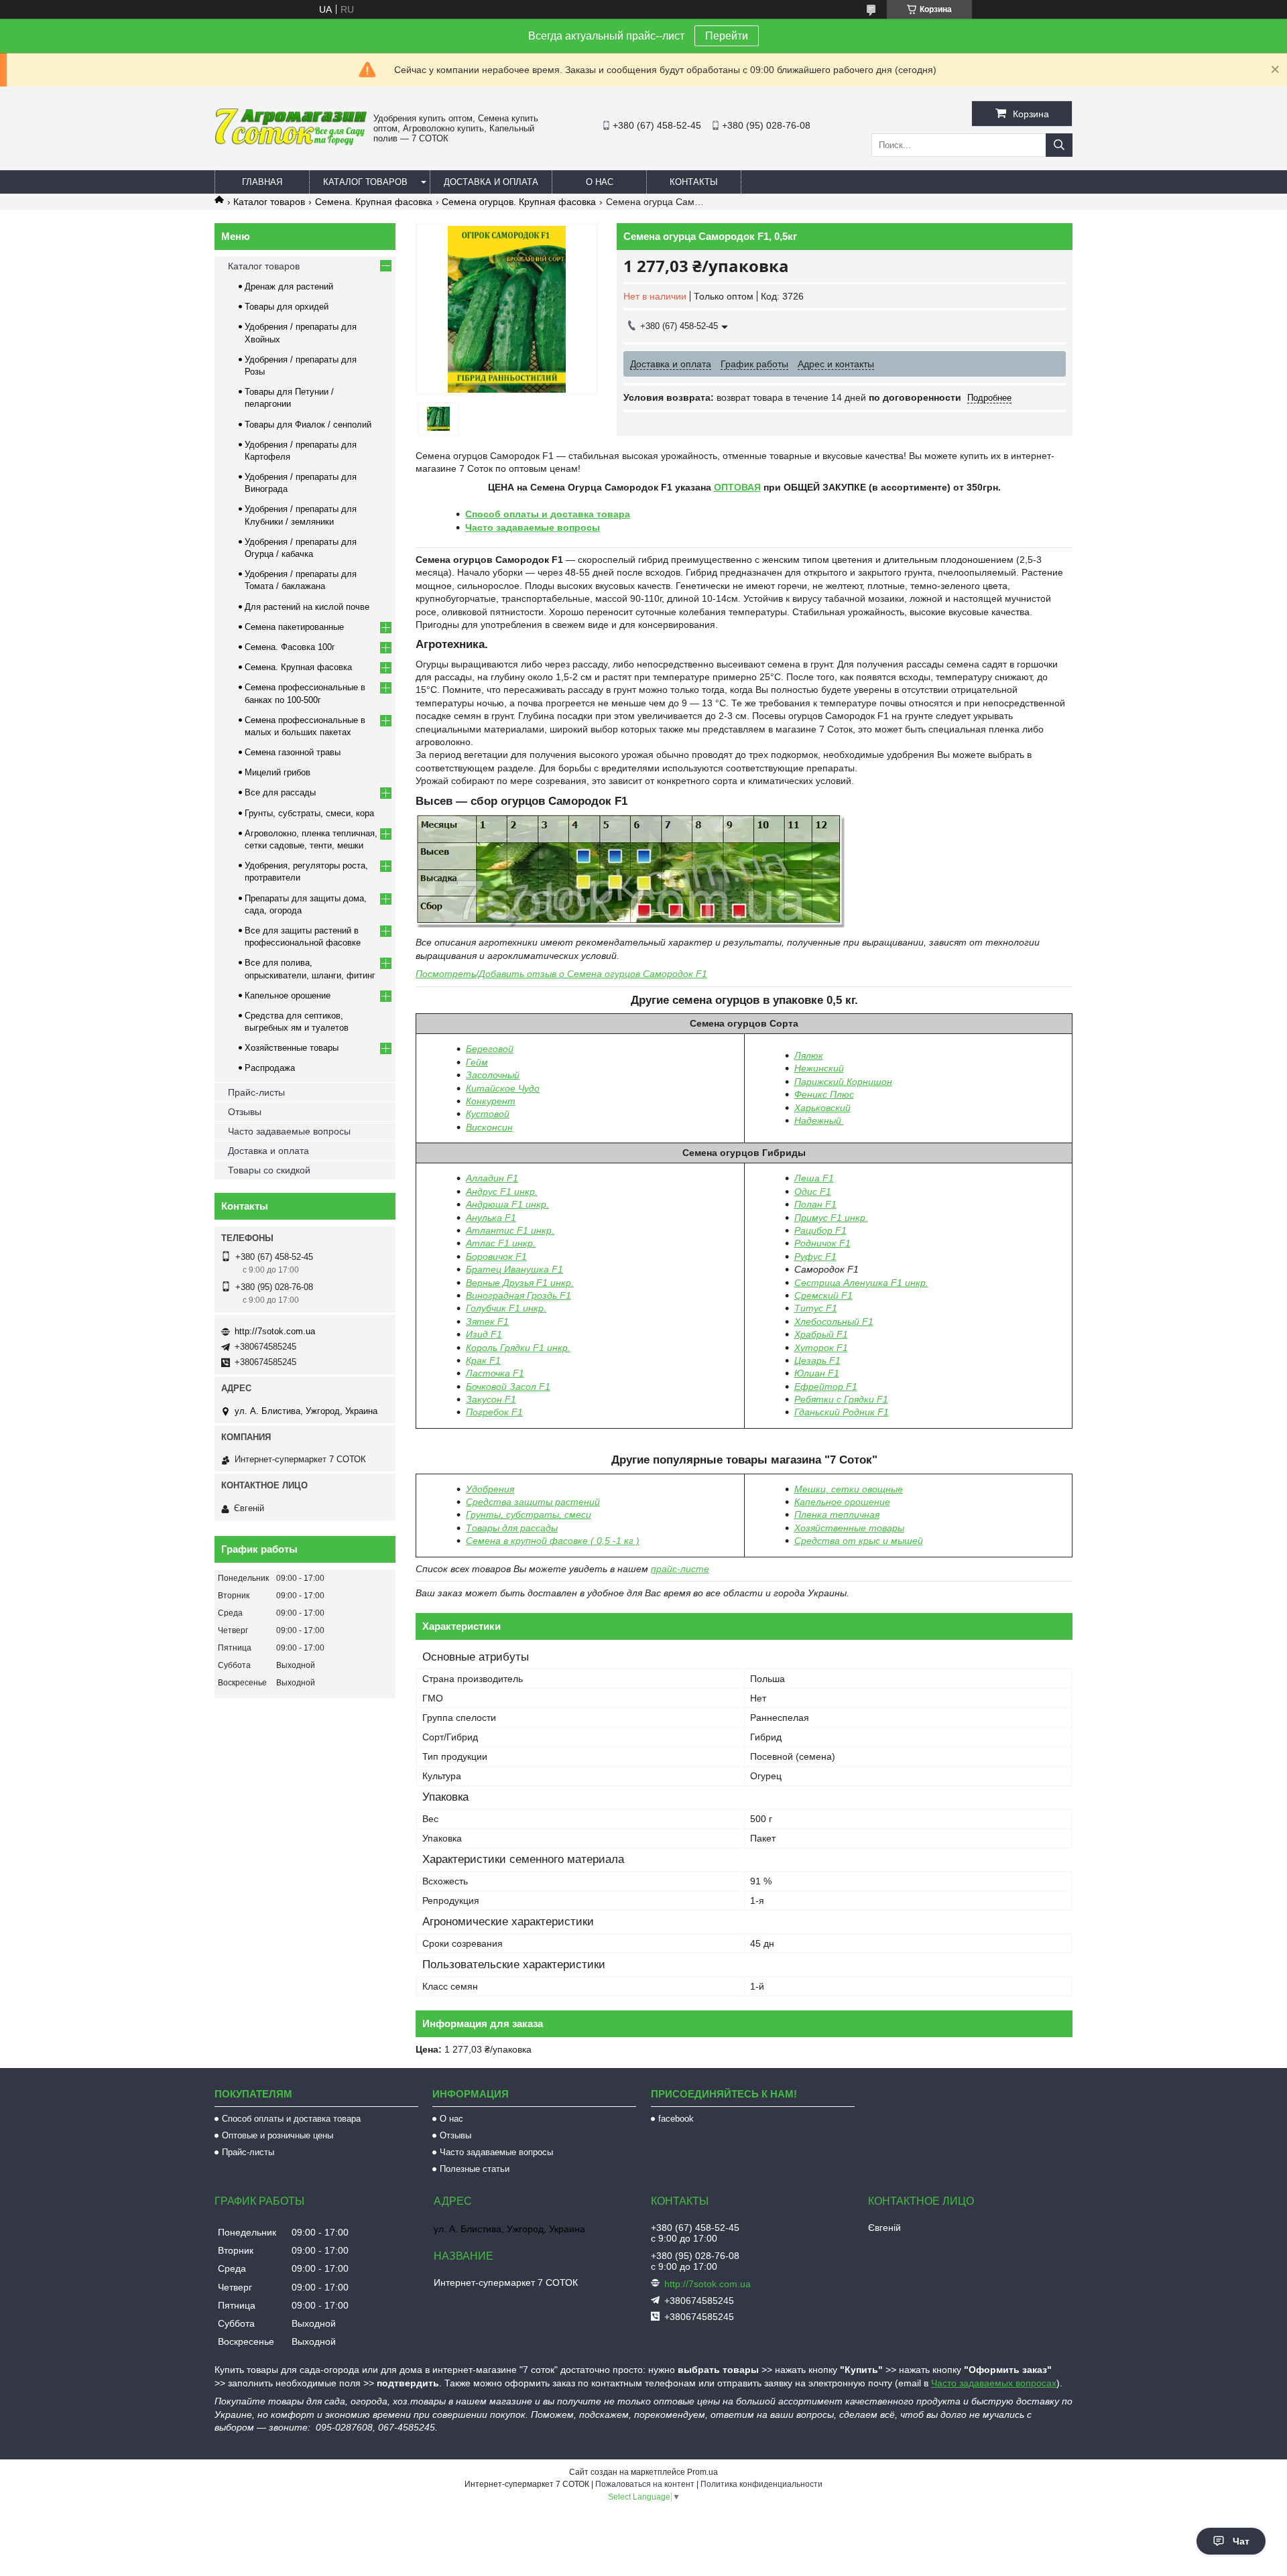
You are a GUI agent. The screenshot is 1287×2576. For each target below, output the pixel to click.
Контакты (694, 182)
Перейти (727, 36)
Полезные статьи (475, 2169)
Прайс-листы (256, 1092)
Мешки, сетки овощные (849, 1489)
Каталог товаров (365, 182)
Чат (1241, 2541)
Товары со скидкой (269, 1170)
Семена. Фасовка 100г (290, 647)
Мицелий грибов (278, 772)
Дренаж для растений (289, 286)
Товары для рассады (512, 1528)
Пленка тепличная (837, 1515)
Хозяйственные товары (292, 1048)
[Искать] (1059, 145)
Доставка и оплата (491, 182)
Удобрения (490, 1489)
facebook (676, 2119)
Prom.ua (702, 2472)
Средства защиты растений (533, 1502)
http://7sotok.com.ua (275, 1331)
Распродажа (270, 1068)
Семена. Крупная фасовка (374, 202)
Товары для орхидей (287, 307)
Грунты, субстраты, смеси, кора (309, 813)
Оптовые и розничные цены (278, 2135)
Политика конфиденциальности (761, 2484)
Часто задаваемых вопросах (994, 2383)
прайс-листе (680, 1569)
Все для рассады (280, 792)
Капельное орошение (842, 1502)
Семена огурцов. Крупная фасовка (519, 202)
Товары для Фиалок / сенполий (308, 425)
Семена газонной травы (293, 752)
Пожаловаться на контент (645, 2484)
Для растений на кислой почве (307, 607)
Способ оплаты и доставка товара (548, 514)
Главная (262, 182)
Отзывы (245, 1112)
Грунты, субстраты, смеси (529, 1515)
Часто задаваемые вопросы (533, 527)
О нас (600, 182)
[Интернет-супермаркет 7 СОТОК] (291, 143)
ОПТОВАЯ (737, 487)
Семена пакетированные (294, 627)
